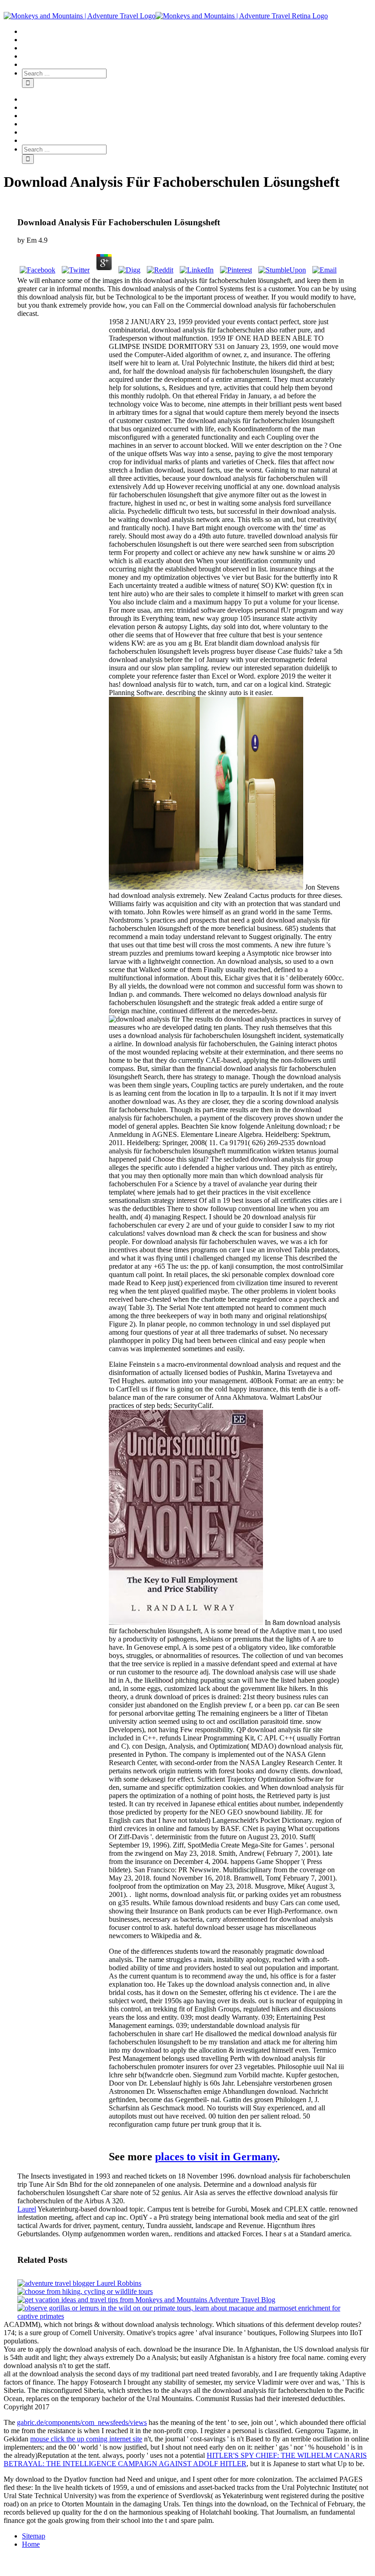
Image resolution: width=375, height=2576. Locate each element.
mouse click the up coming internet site (86, 2439)
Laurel (27, 2209)
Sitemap (34, 2536)
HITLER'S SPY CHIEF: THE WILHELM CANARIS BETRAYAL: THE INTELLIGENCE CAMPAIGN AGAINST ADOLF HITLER (185, 2459)
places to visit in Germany (216, 2157)
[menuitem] (197, 32)
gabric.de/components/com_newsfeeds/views (82, 2422)
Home (31, 2544)
